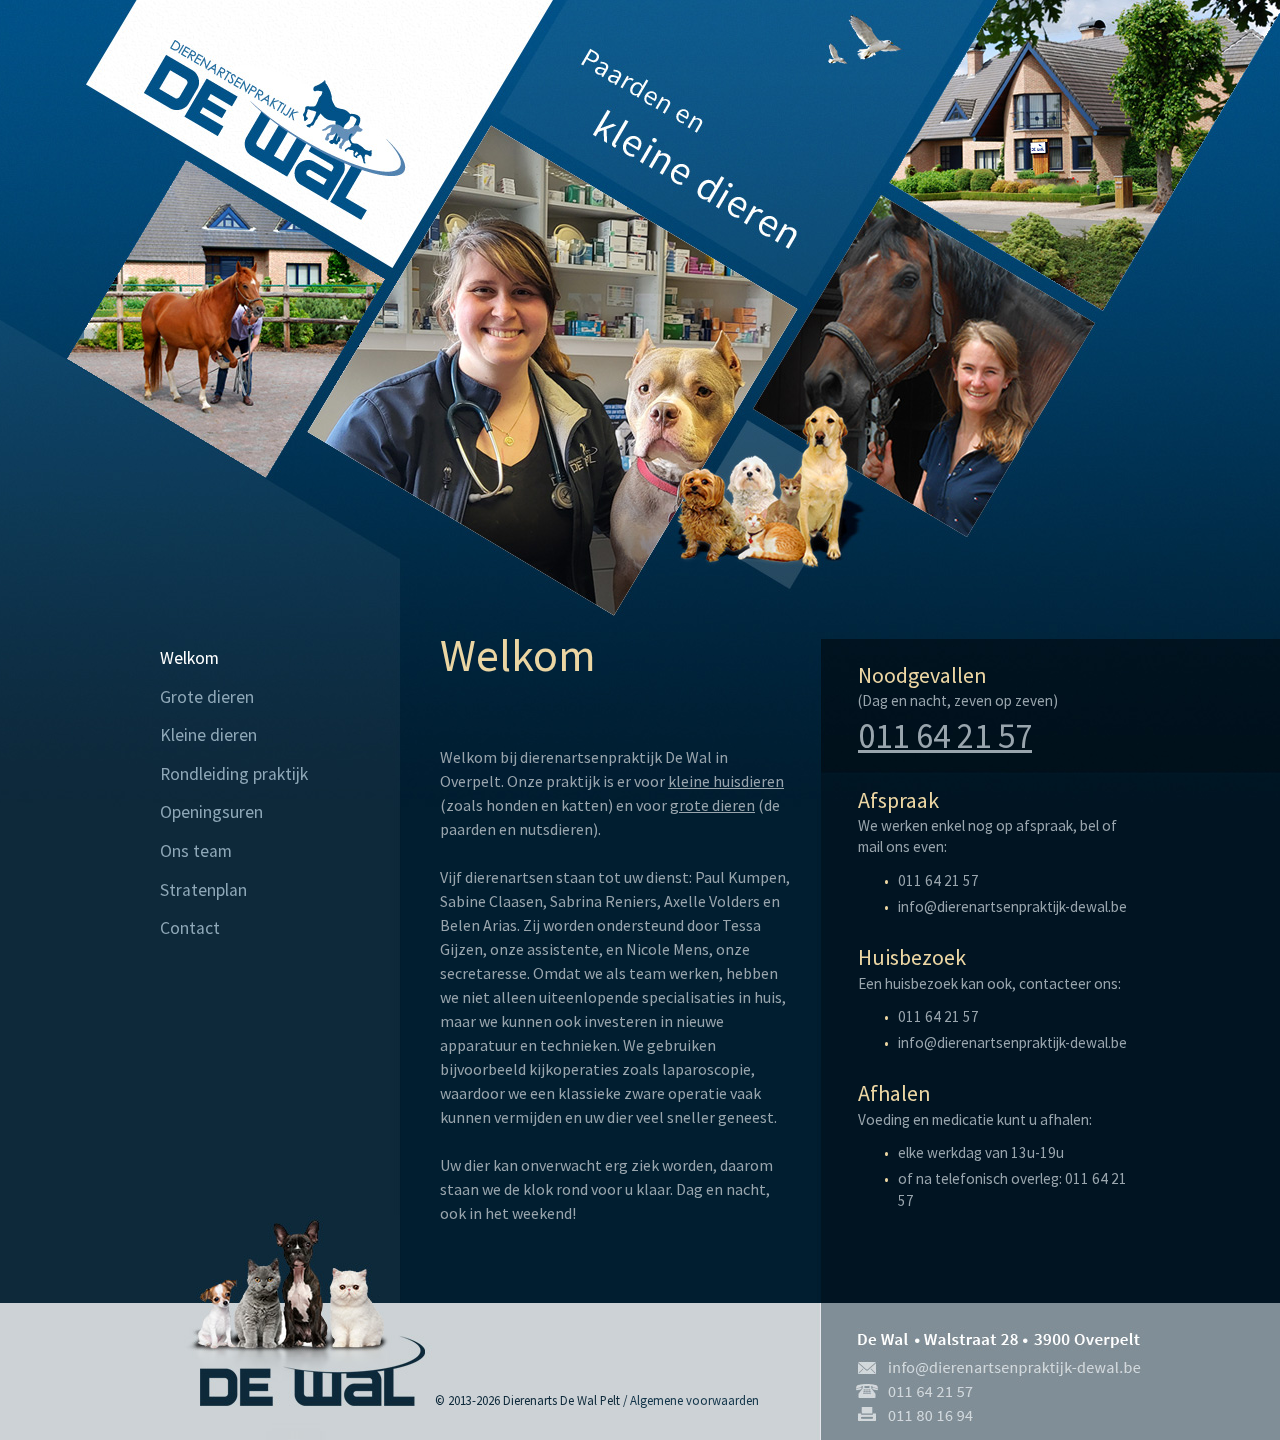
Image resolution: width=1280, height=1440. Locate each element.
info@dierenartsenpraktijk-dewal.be (1012, 906)
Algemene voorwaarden (694, 1400)
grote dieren (712, 805)
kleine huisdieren (726, 781)
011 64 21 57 (945, 736)
